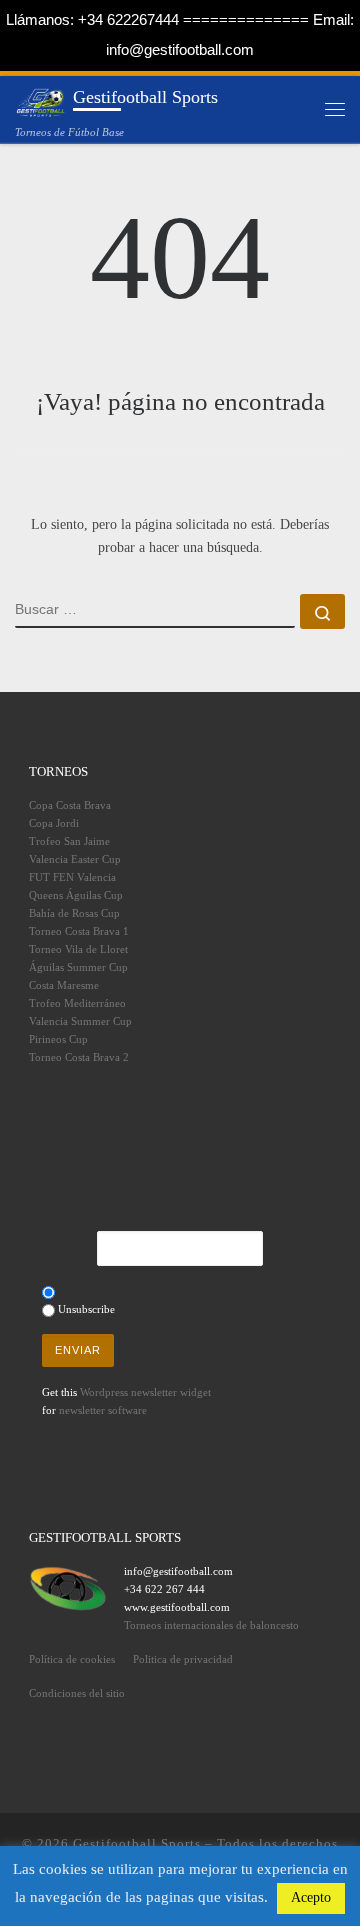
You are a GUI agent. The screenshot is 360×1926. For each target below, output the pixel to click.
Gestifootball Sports (137, 1843)
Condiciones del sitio (77, 1693)
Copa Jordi (54, 823)
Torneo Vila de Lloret (78, 949)
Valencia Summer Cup (80, 1021)
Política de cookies (72, 1659)
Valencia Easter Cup (75, 859)
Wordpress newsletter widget (145, 1392)
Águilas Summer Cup (78, 967)
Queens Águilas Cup (76, 895)
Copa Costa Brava (70, 805)
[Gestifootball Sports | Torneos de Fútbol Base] (40, 100)
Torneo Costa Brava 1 (79, 931)
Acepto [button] (311, 1897)
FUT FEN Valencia (72, 877)
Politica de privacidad (183, 1659)
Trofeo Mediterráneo (77, 1003)
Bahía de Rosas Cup (74, 913)
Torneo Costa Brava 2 (79, 1057)
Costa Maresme (64, 985)
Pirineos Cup (58, 1039)
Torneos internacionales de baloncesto (211, 1625)
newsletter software (103, 1410)
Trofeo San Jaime (69, 841)
